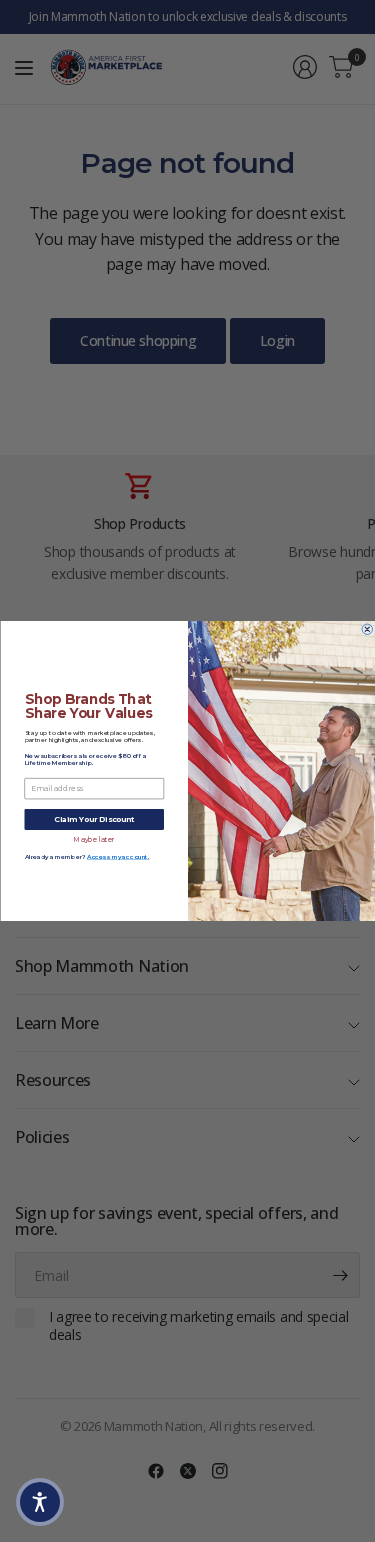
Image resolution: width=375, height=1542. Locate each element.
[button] (40, 1502)
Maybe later (94, 839)
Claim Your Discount (93, 819)
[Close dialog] (367, 629)
